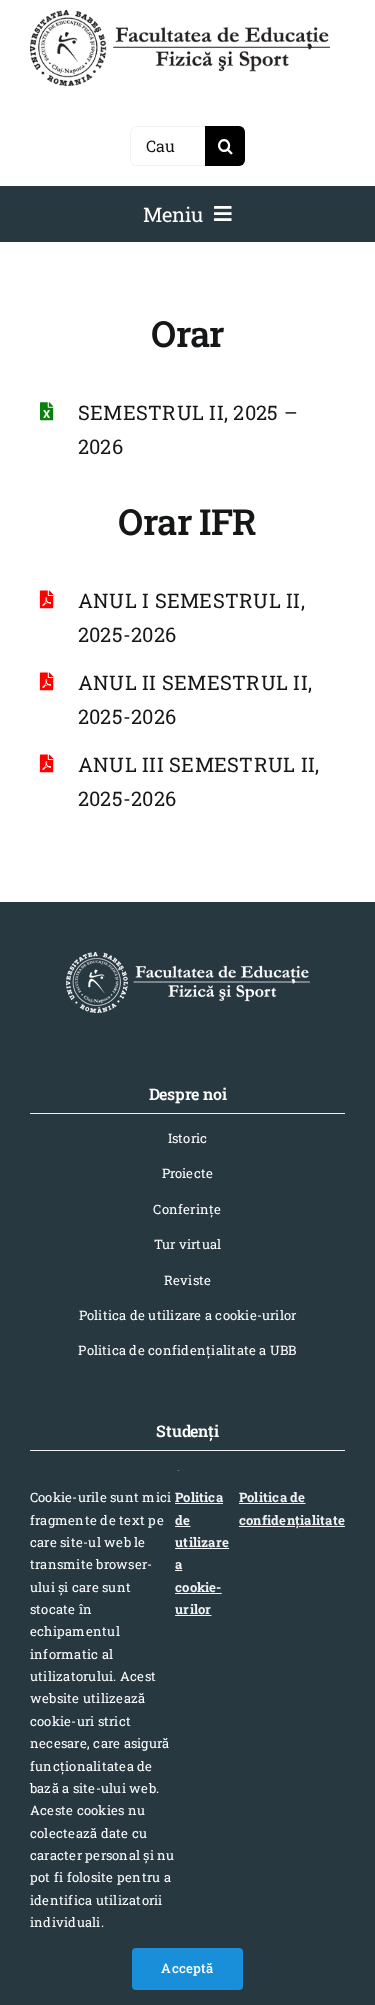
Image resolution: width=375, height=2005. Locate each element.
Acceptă (187, 1968)
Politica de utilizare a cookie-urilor (188, 1315)
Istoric (188, 1138)
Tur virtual (188, 1244)
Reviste (188, 1280)
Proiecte (188, 1173)
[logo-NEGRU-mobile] (180, 17)
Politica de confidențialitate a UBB (187, 1350)
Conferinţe (187, 1209)
